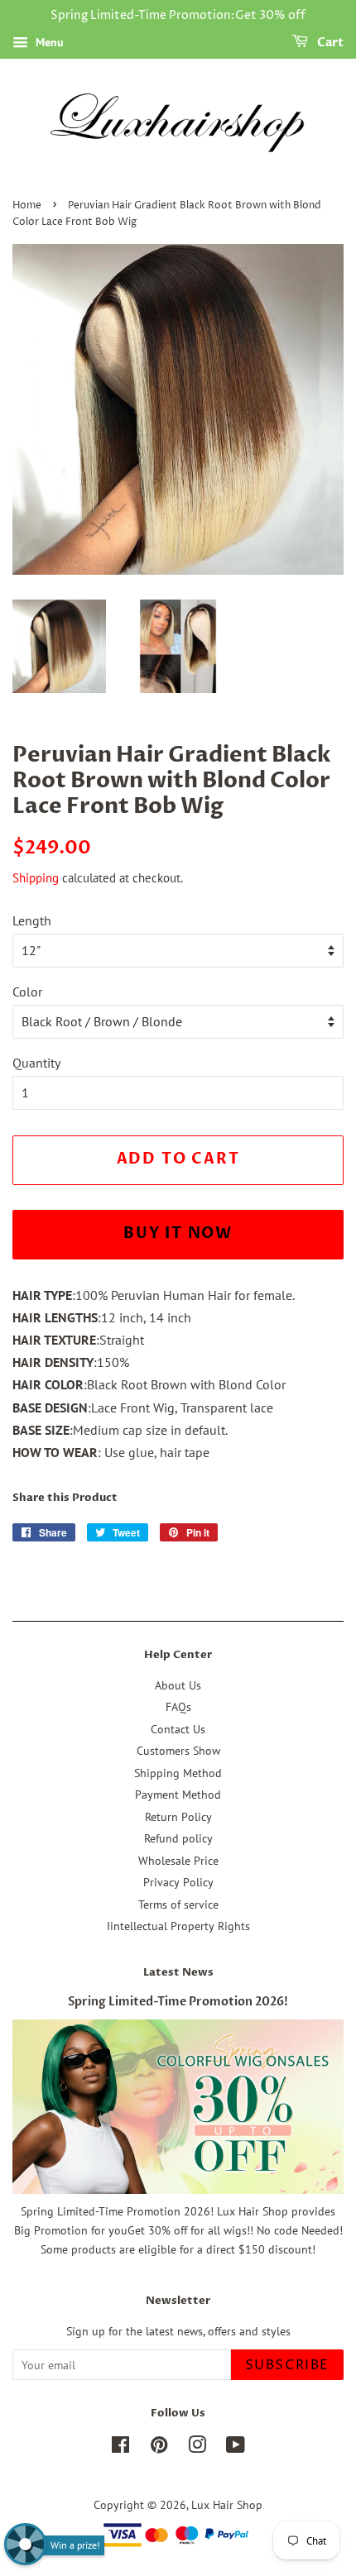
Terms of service (178, 1905)
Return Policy (178, 1817)
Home (27, 206)
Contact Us (178, 1729)
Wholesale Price (178, 1861)
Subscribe (287, 2365)
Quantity (36, 1063)
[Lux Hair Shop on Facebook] (120, 2448)
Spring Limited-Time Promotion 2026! (178, 2002)
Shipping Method (178, 1773)
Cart (329, 43)
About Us (178, 1685)
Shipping (36, 878)
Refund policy (178, 1838)
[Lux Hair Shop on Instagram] (197, 2448)
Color (27, 992)
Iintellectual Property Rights (178, 1926)
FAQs (178, 1707)
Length (32, 920)
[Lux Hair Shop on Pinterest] (159, 2448)
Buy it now (178, 1233)
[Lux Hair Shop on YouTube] (236, 2448)
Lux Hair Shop (227, 2505)
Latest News (178, 1972)
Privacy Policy (178, 1882)
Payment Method (178, 1795)
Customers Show (178, 1751)
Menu (48, 42)
